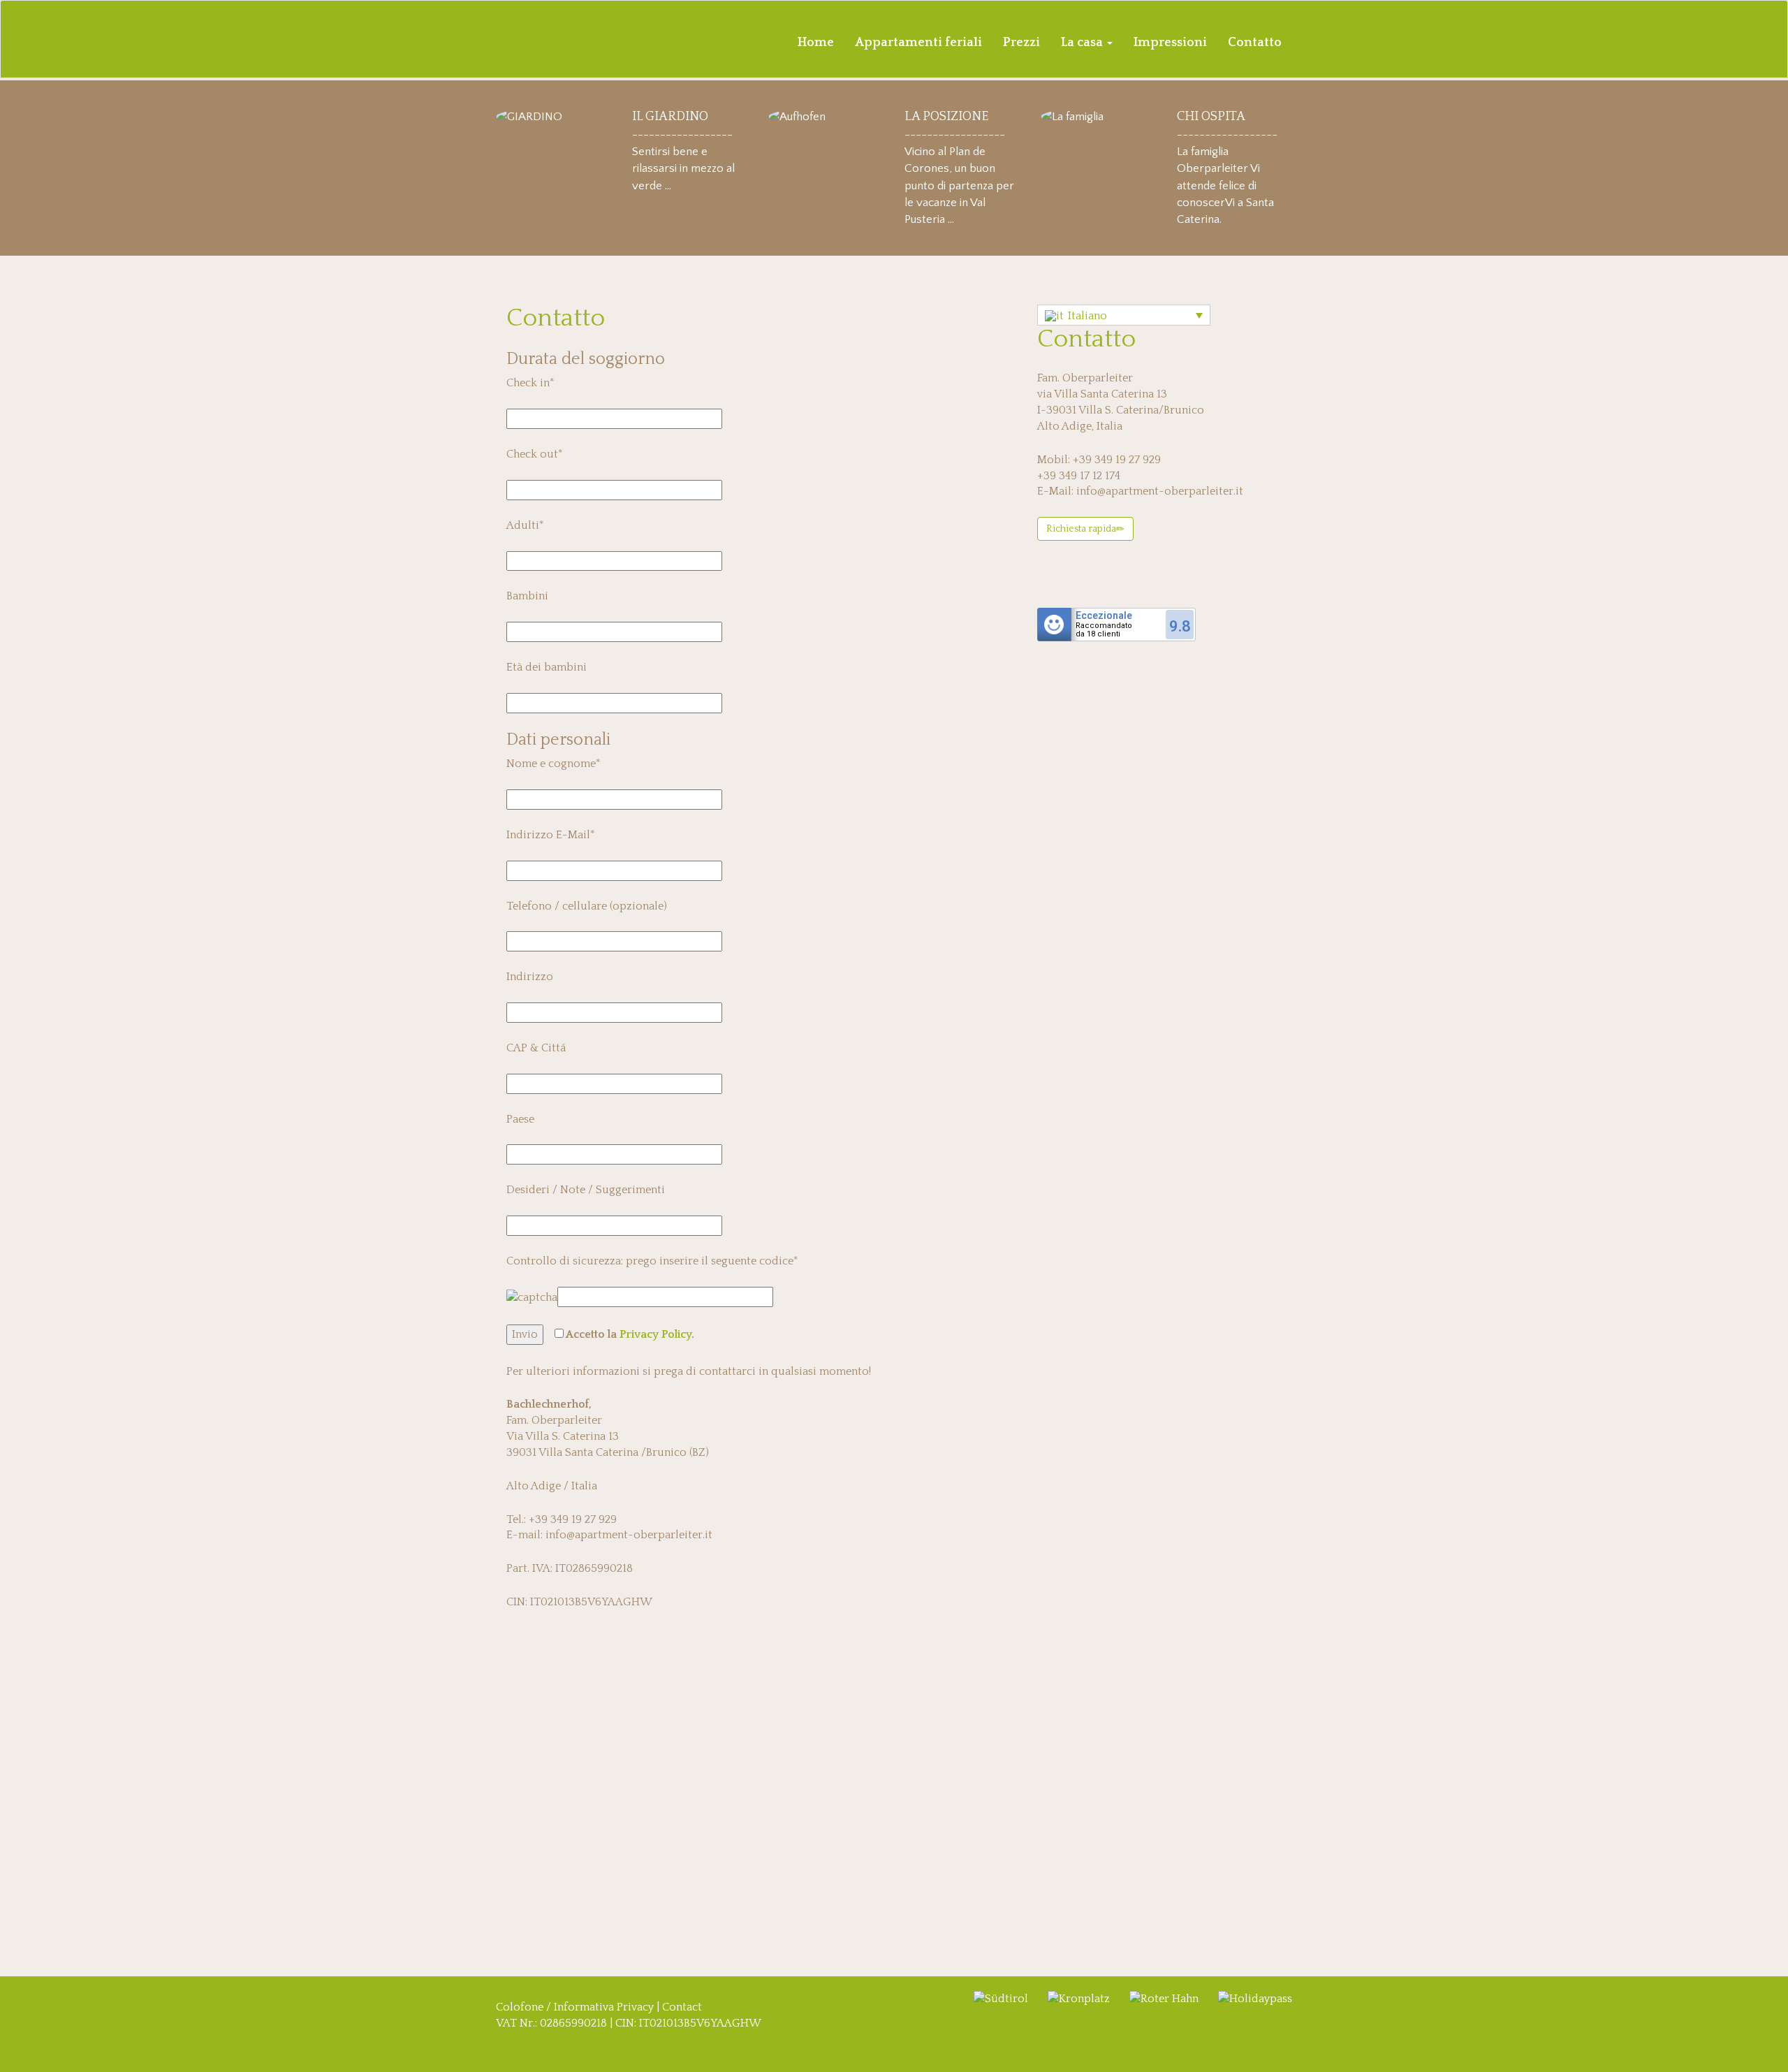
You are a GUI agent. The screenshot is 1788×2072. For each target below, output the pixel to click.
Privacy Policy (655, 1334)
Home (816, 43)
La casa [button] (1083, 43)
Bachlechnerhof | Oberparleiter (576, 42)
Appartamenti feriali (918, 43)
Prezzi (1021, 43)
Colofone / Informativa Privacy (575, 2007)
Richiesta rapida (1081, 529)
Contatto (1255, 43)
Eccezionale (1104, 615)
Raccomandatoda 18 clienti (1104, 630)
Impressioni (1170, 43)
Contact (682, 2007)
